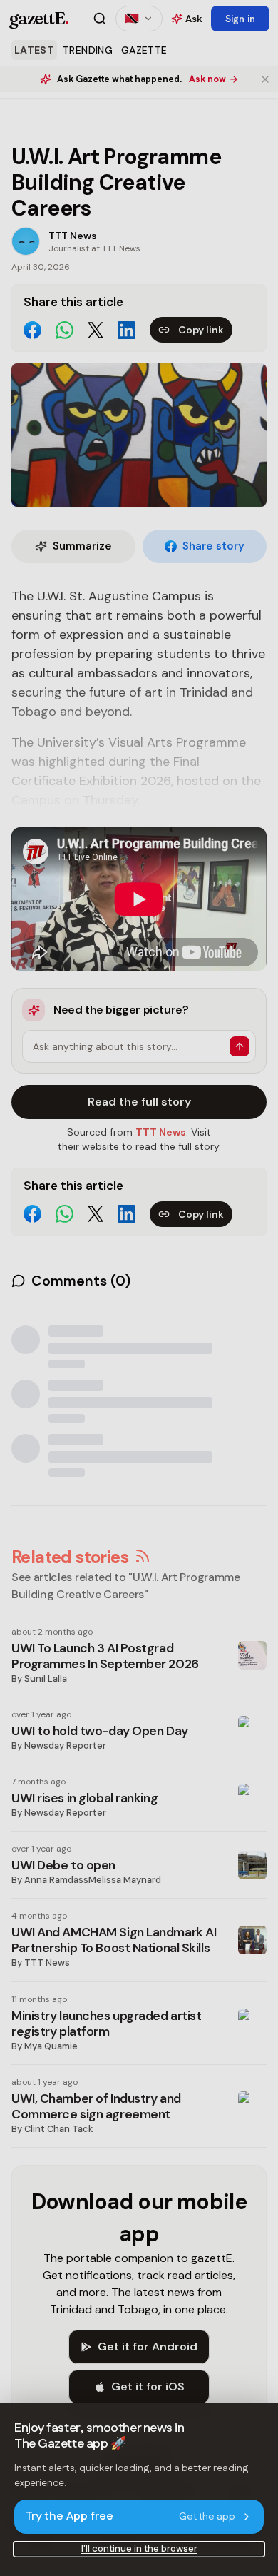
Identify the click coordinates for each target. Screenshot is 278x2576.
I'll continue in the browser (139, 2549)
